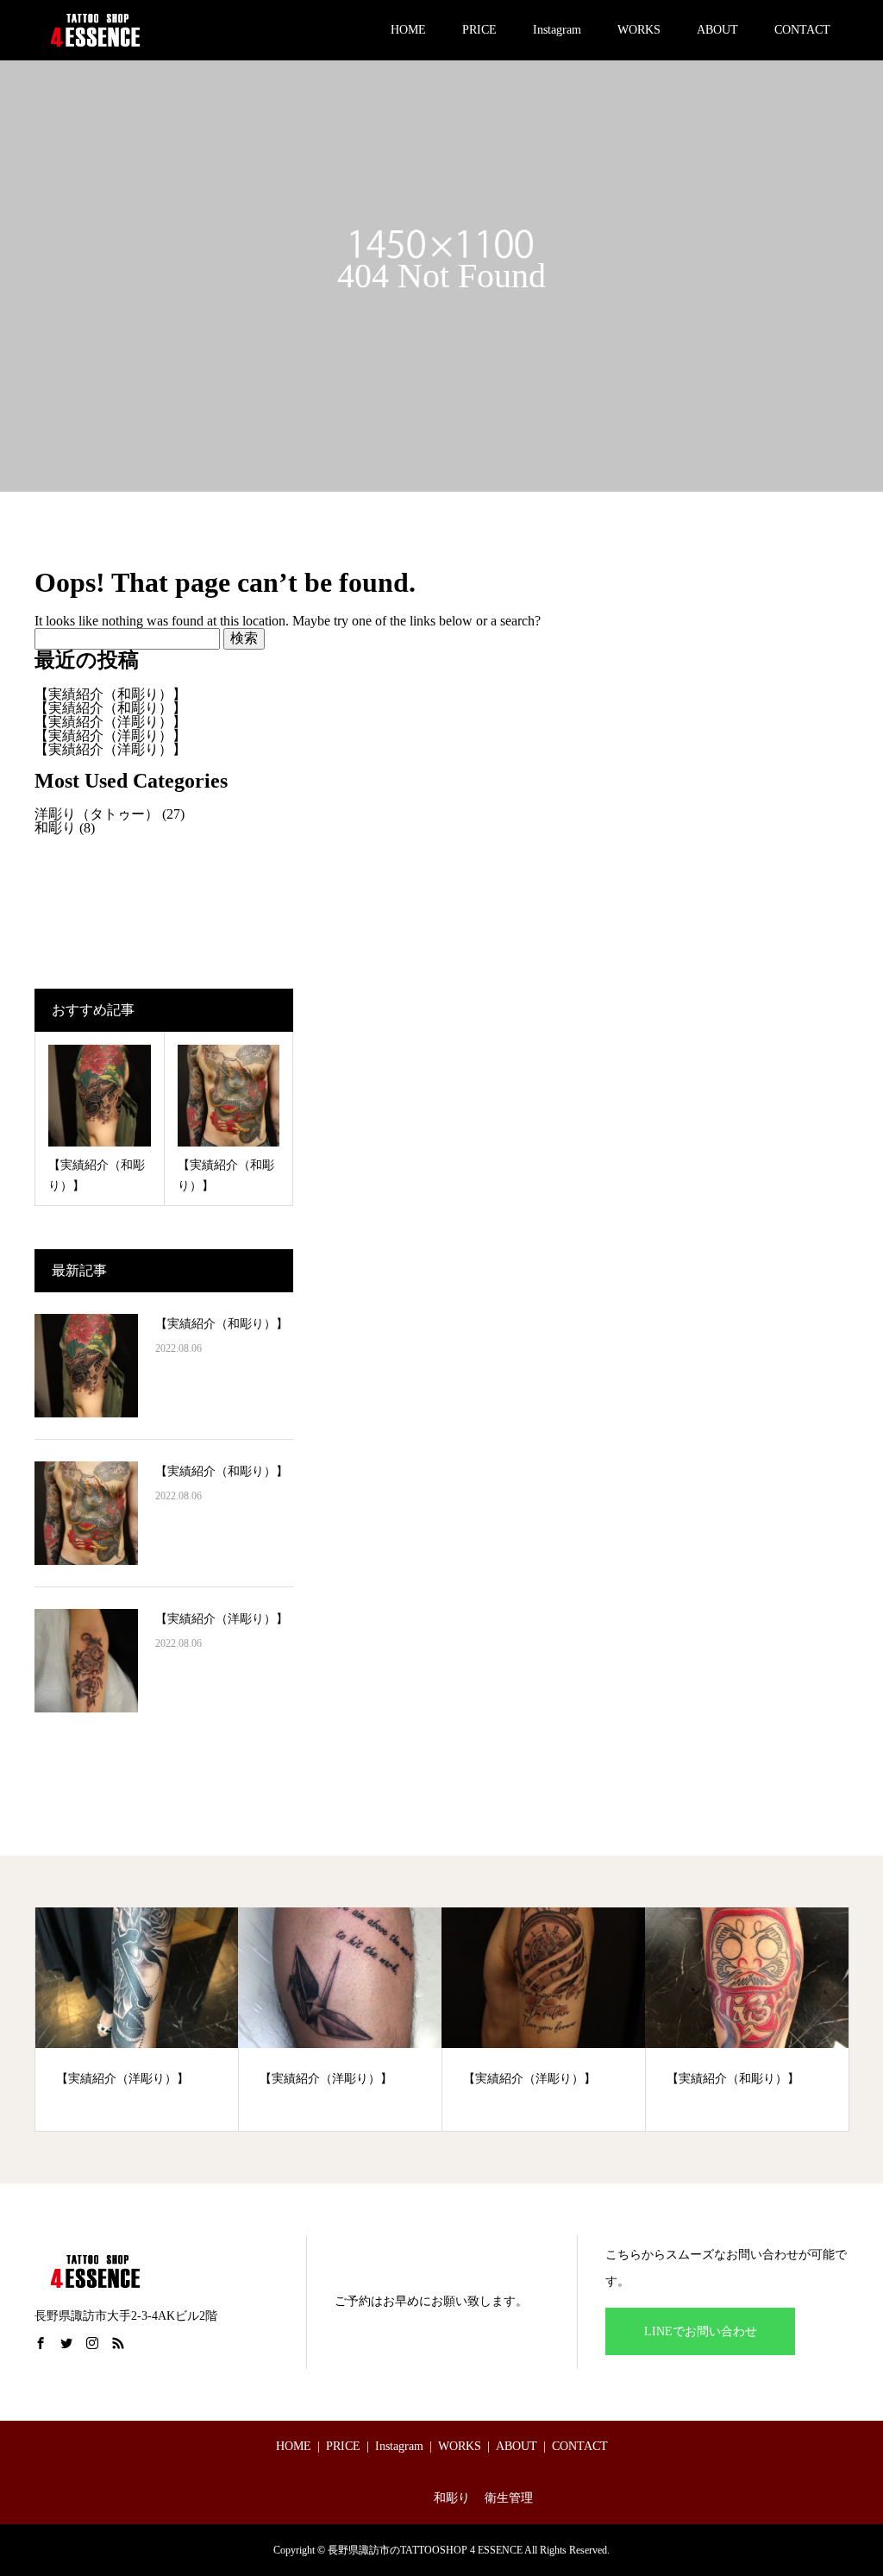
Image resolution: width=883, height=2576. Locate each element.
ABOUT (717, 30)
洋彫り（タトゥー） (97, 814)
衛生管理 (509, 2498)
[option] (137, 2020)
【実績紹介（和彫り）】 (110, 694)
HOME (408, 30)
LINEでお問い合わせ (701, 2331)
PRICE (479, 30)
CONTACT (802, 30)
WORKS (639, 30)
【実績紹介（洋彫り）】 (110, 722)
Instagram (557, 30)
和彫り (55, 828)
